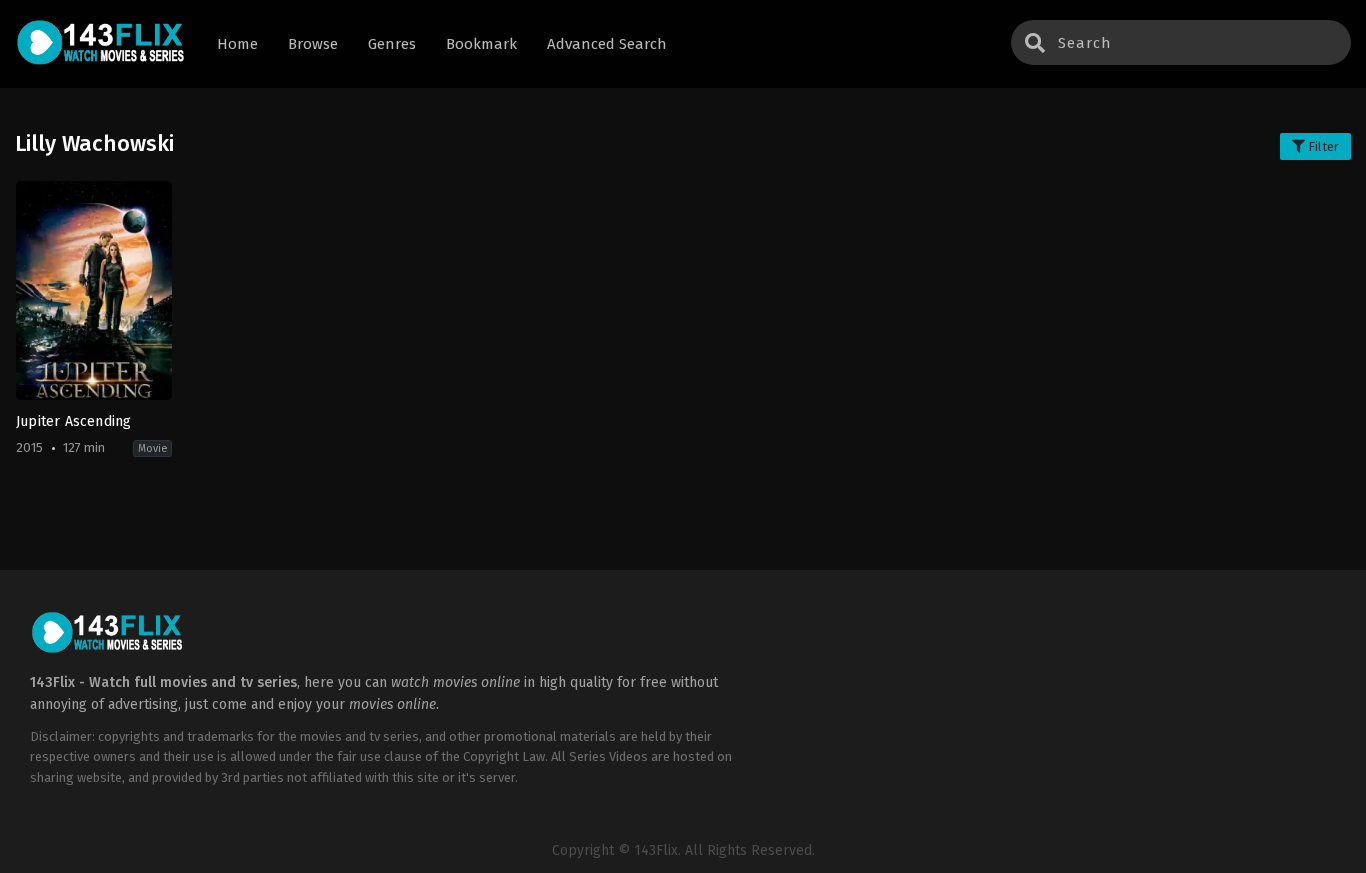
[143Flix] (101, 44)
